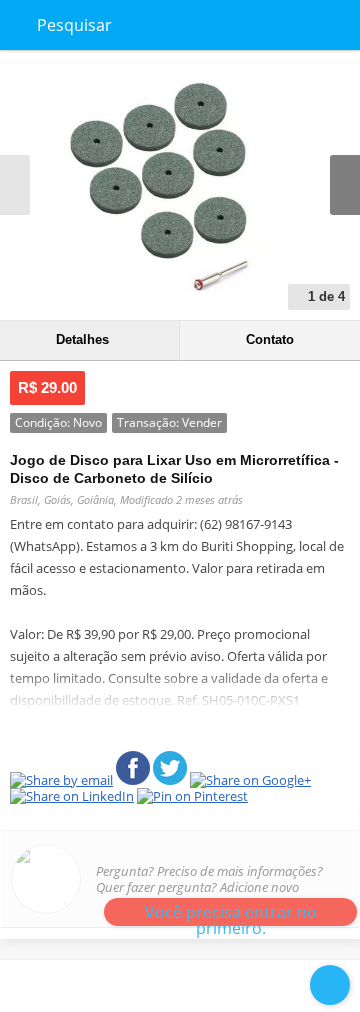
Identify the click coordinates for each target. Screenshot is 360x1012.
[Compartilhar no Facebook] (119, 984)
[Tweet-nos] (201, 984)
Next (345, 185)
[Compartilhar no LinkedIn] (283, 984)
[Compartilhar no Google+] (242, 984)
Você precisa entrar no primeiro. (231, 913)
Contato (270, 339)
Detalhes (82, 339)
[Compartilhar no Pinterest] (160, 984)
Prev (15, 185)
